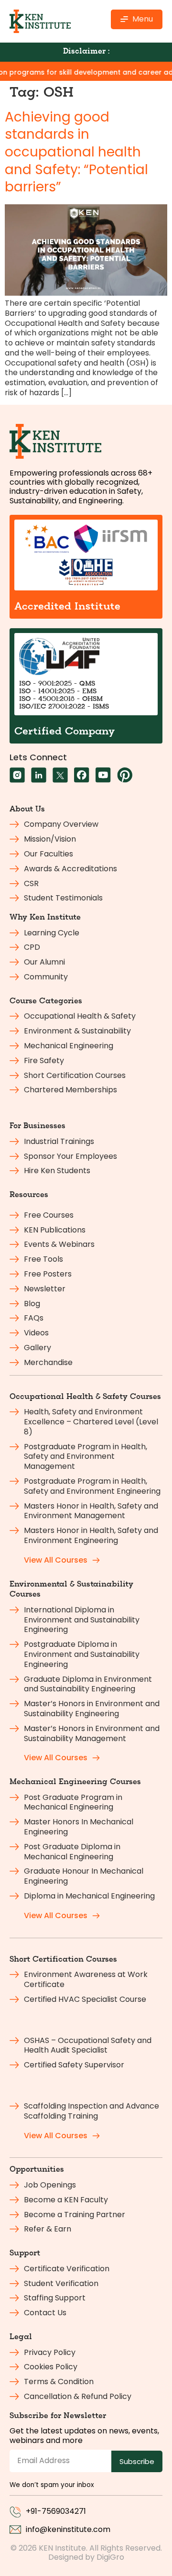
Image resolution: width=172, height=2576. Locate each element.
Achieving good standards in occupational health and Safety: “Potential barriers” (76, 152)
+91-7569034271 (56, 2511)
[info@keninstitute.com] (15, 2530)
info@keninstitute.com (68, 2529)
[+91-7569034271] (15, 2512)
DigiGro (110, 2557)
